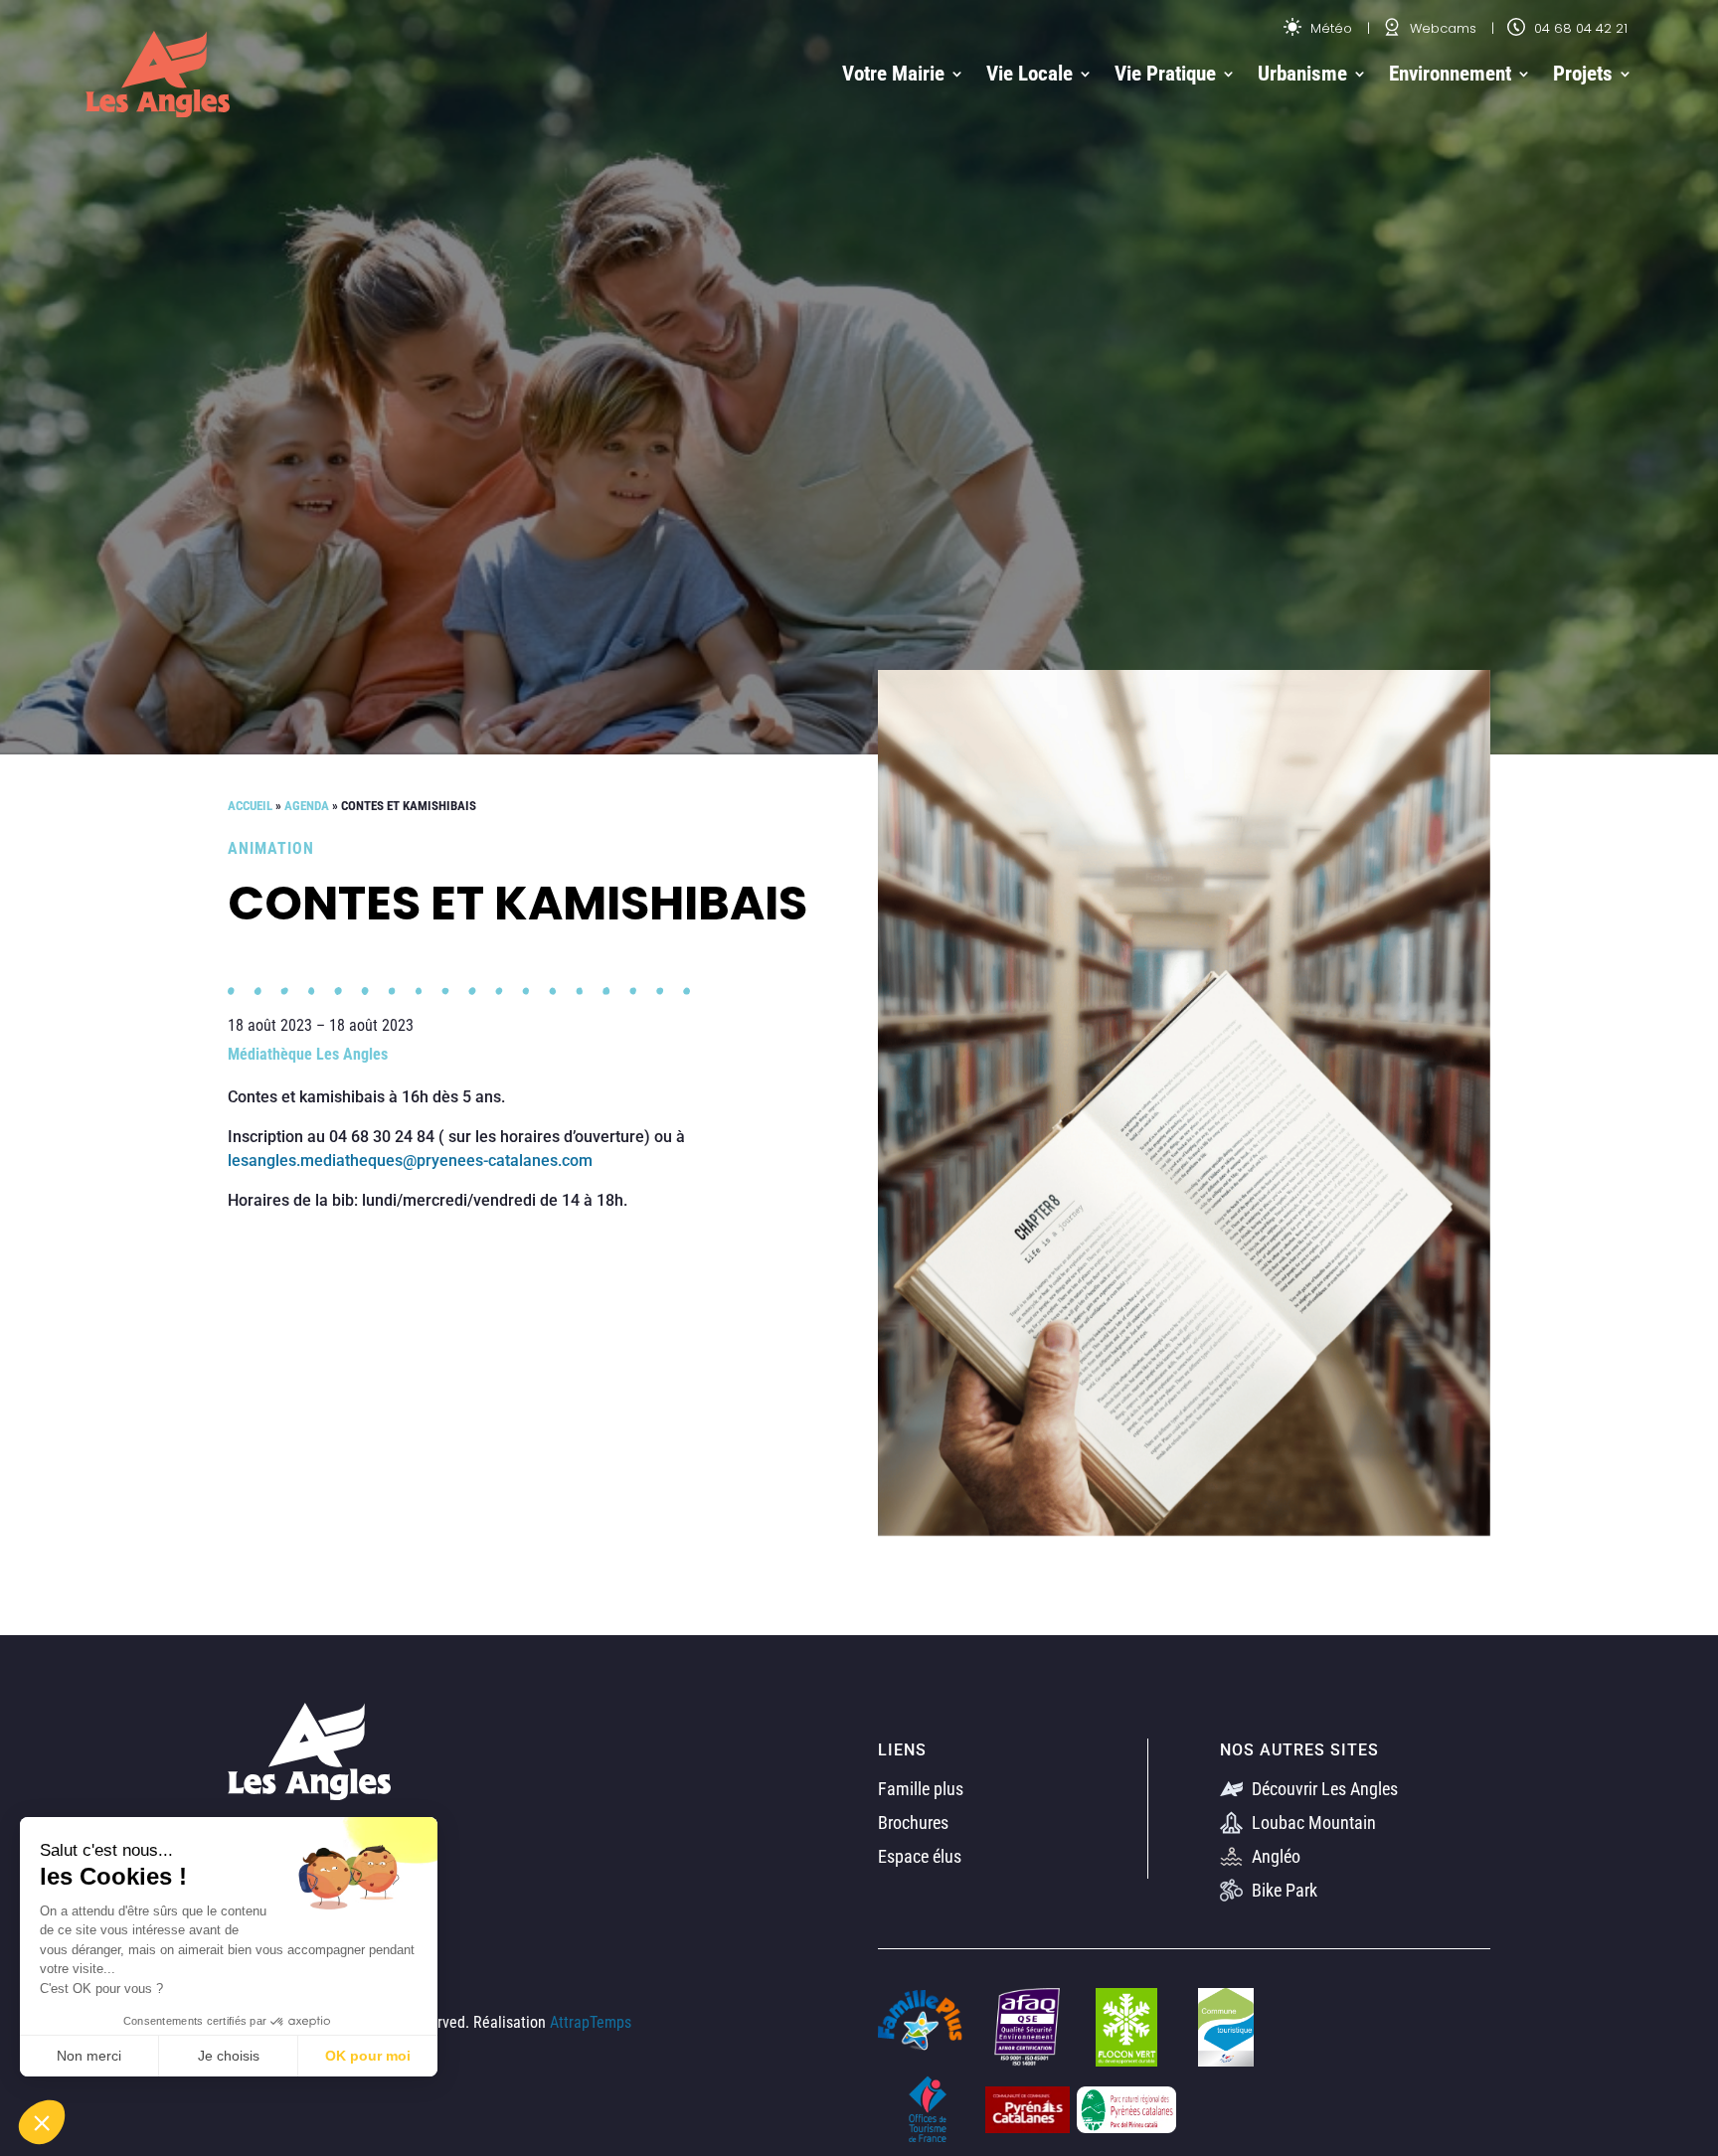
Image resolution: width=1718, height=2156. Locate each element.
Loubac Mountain (1312, 1823)
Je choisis (229, 2056)
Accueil (250, 806)
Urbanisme (1302, 74)
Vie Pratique (1165, 74)
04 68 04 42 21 (1579, 28)
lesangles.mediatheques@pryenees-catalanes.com (410, 1161)
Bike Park (1283, 1890)
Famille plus (921, 1789)
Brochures (913, 1823)
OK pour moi (368, 2056)
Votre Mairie (893, 74)
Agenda (307, 806)
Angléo (1274, 1856)
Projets (1583, 74)
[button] (42, 2122)
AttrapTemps (591, 2022)
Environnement (1450, 74)
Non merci (89, 2056)
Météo (1329, 28)
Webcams (1441, 28)
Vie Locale (1030, 74)
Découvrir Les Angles (1323, 1789)
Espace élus (920, 1856)
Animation (271, 848)
